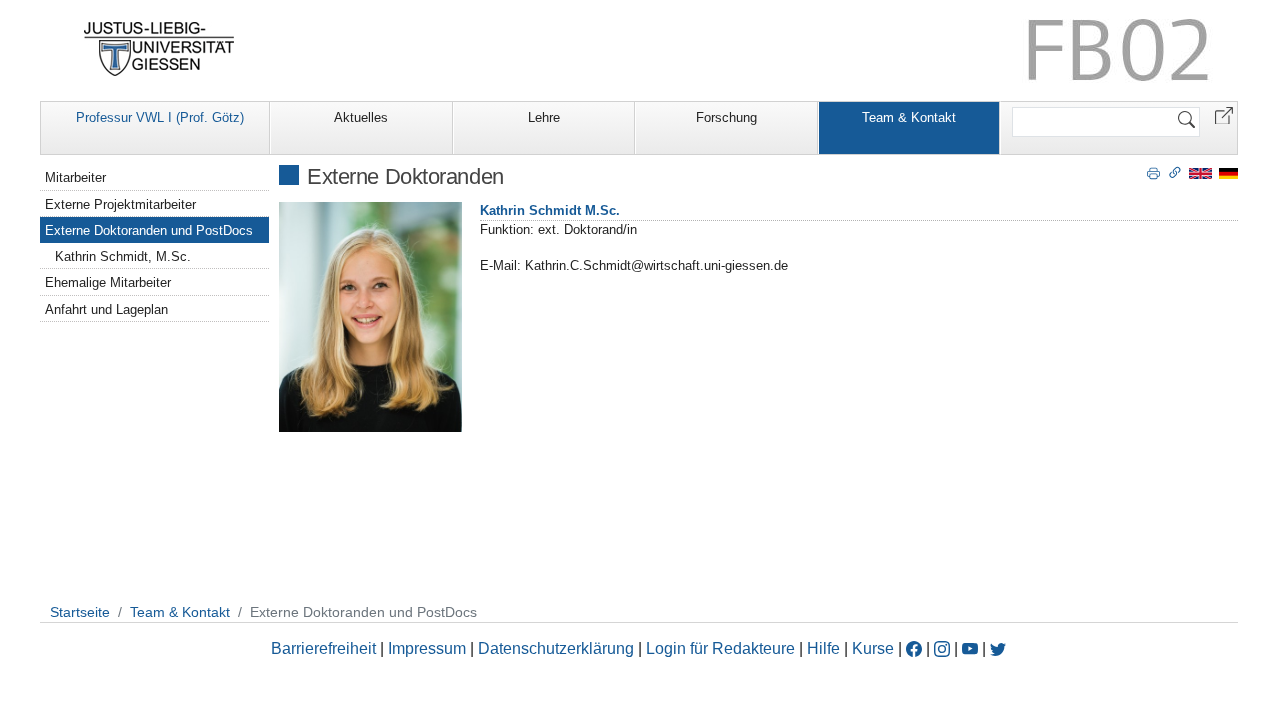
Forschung (726, 117)
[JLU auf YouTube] (970, 648)
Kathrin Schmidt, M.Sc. (123, 256)
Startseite (80, 612)
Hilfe (823, 648)
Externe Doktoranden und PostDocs (149, 230)
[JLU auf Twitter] (998, 648)
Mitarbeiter (75, 177)
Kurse (873, 648)
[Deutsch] (1228, 172)
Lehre (544, 117)
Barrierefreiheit (323, 648)
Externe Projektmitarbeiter (120, 204)
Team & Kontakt (909, 117)
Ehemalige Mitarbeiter (108, 282)
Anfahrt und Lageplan (106, 309)
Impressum (427, 648)
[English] (1200, 172)
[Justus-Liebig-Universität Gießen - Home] (159, 49)
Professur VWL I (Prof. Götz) (160, 117)
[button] (1224, 114)
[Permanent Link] (1175, 172)
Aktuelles (361, 117)
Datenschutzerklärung (556, 648)
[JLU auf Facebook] (914, 648)
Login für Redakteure (720, 648)
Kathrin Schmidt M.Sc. (550, 210)
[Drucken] (1153, 172)
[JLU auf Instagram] (944, 648)
